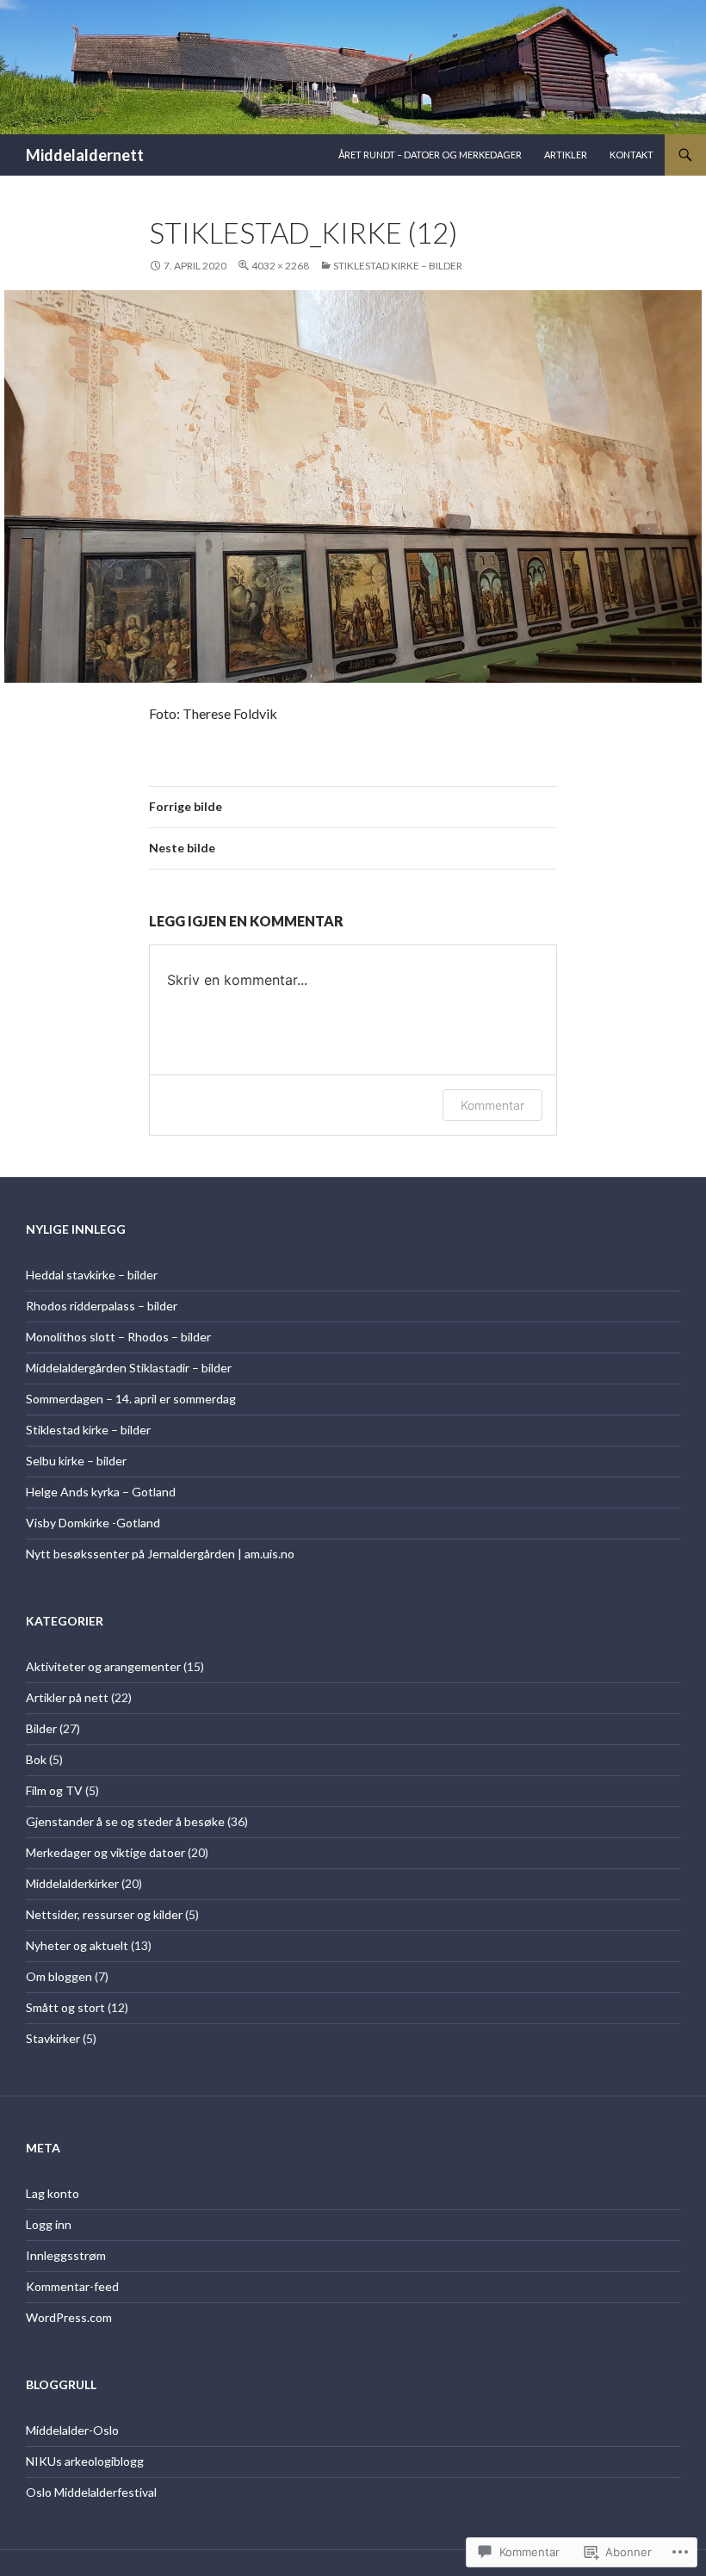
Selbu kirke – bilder (76, 1461)
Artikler (566, 155)
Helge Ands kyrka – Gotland (101, 1492)
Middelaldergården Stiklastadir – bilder (129, 1368)
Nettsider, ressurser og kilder (104, 1914)
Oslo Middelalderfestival (91, 2492)
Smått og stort (65, 2007)
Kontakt (632, 155)
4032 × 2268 (280, 266)
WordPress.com (69, 2317)
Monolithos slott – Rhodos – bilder (118, 1337)
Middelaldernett (85, 155)
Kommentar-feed (72, 2286)
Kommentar (492, 1105)
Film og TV (54, 1790)
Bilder (41, 1728)
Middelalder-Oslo (72, 2430)
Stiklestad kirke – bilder (398, 266)
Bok (36, 1759)
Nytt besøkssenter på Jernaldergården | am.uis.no (160, 1554)
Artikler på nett (67, 1697)
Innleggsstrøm (66, 2255)
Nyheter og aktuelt (77, 1945)
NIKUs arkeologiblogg (85, 2461)
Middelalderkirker (72, 1883)
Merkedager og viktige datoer (105, 1852)
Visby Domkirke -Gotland (93, 1523)
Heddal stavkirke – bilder (92, 1275)
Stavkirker (53, 2038)
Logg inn (49, 2224)
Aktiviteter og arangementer (103, 1666)
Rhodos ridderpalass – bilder (102, 1306)
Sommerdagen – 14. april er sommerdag (131, 1399)
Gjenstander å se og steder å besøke (125, 1821)
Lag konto (53, 2193)
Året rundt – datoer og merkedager (430, 155)
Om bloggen (59, 1976)
